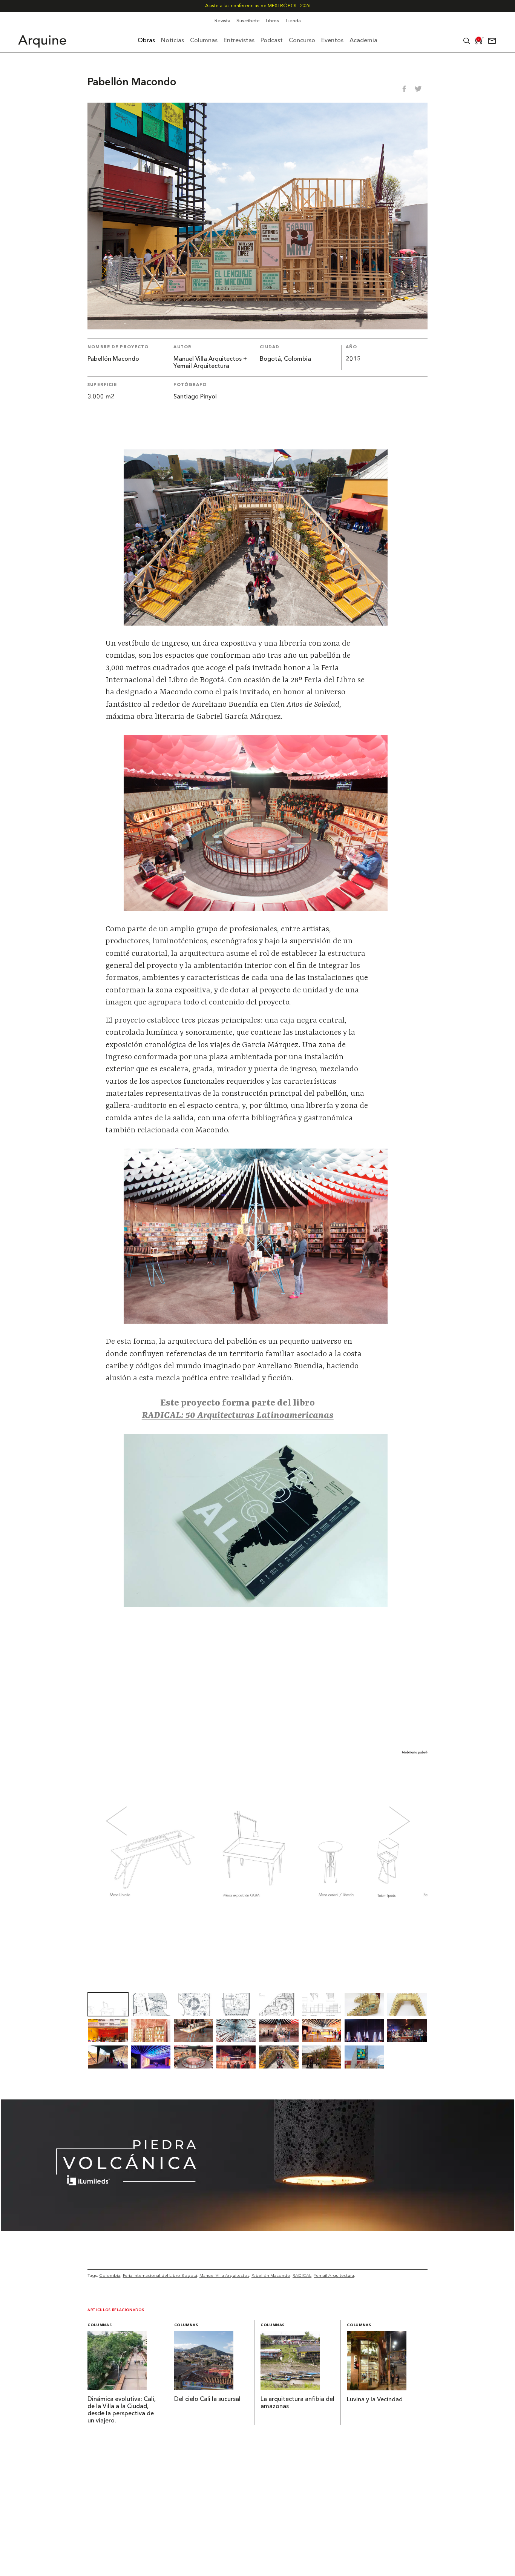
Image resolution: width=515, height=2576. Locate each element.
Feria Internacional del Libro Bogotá (160, 2275)
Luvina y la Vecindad (375, 2400)
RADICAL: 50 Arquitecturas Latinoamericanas (238, 1416)
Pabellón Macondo (271, 2275)
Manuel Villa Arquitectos (224, 2275)
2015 (353, 359)
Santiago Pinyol (195, 397)
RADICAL (302, 2275)
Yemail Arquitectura (334, 2275)
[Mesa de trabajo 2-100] (258, 2229)
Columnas (100, 2325)
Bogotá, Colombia (285, 359)
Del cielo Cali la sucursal (207, 2399)
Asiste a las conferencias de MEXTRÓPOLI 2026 (258, 6)
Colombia (110, 2275)
